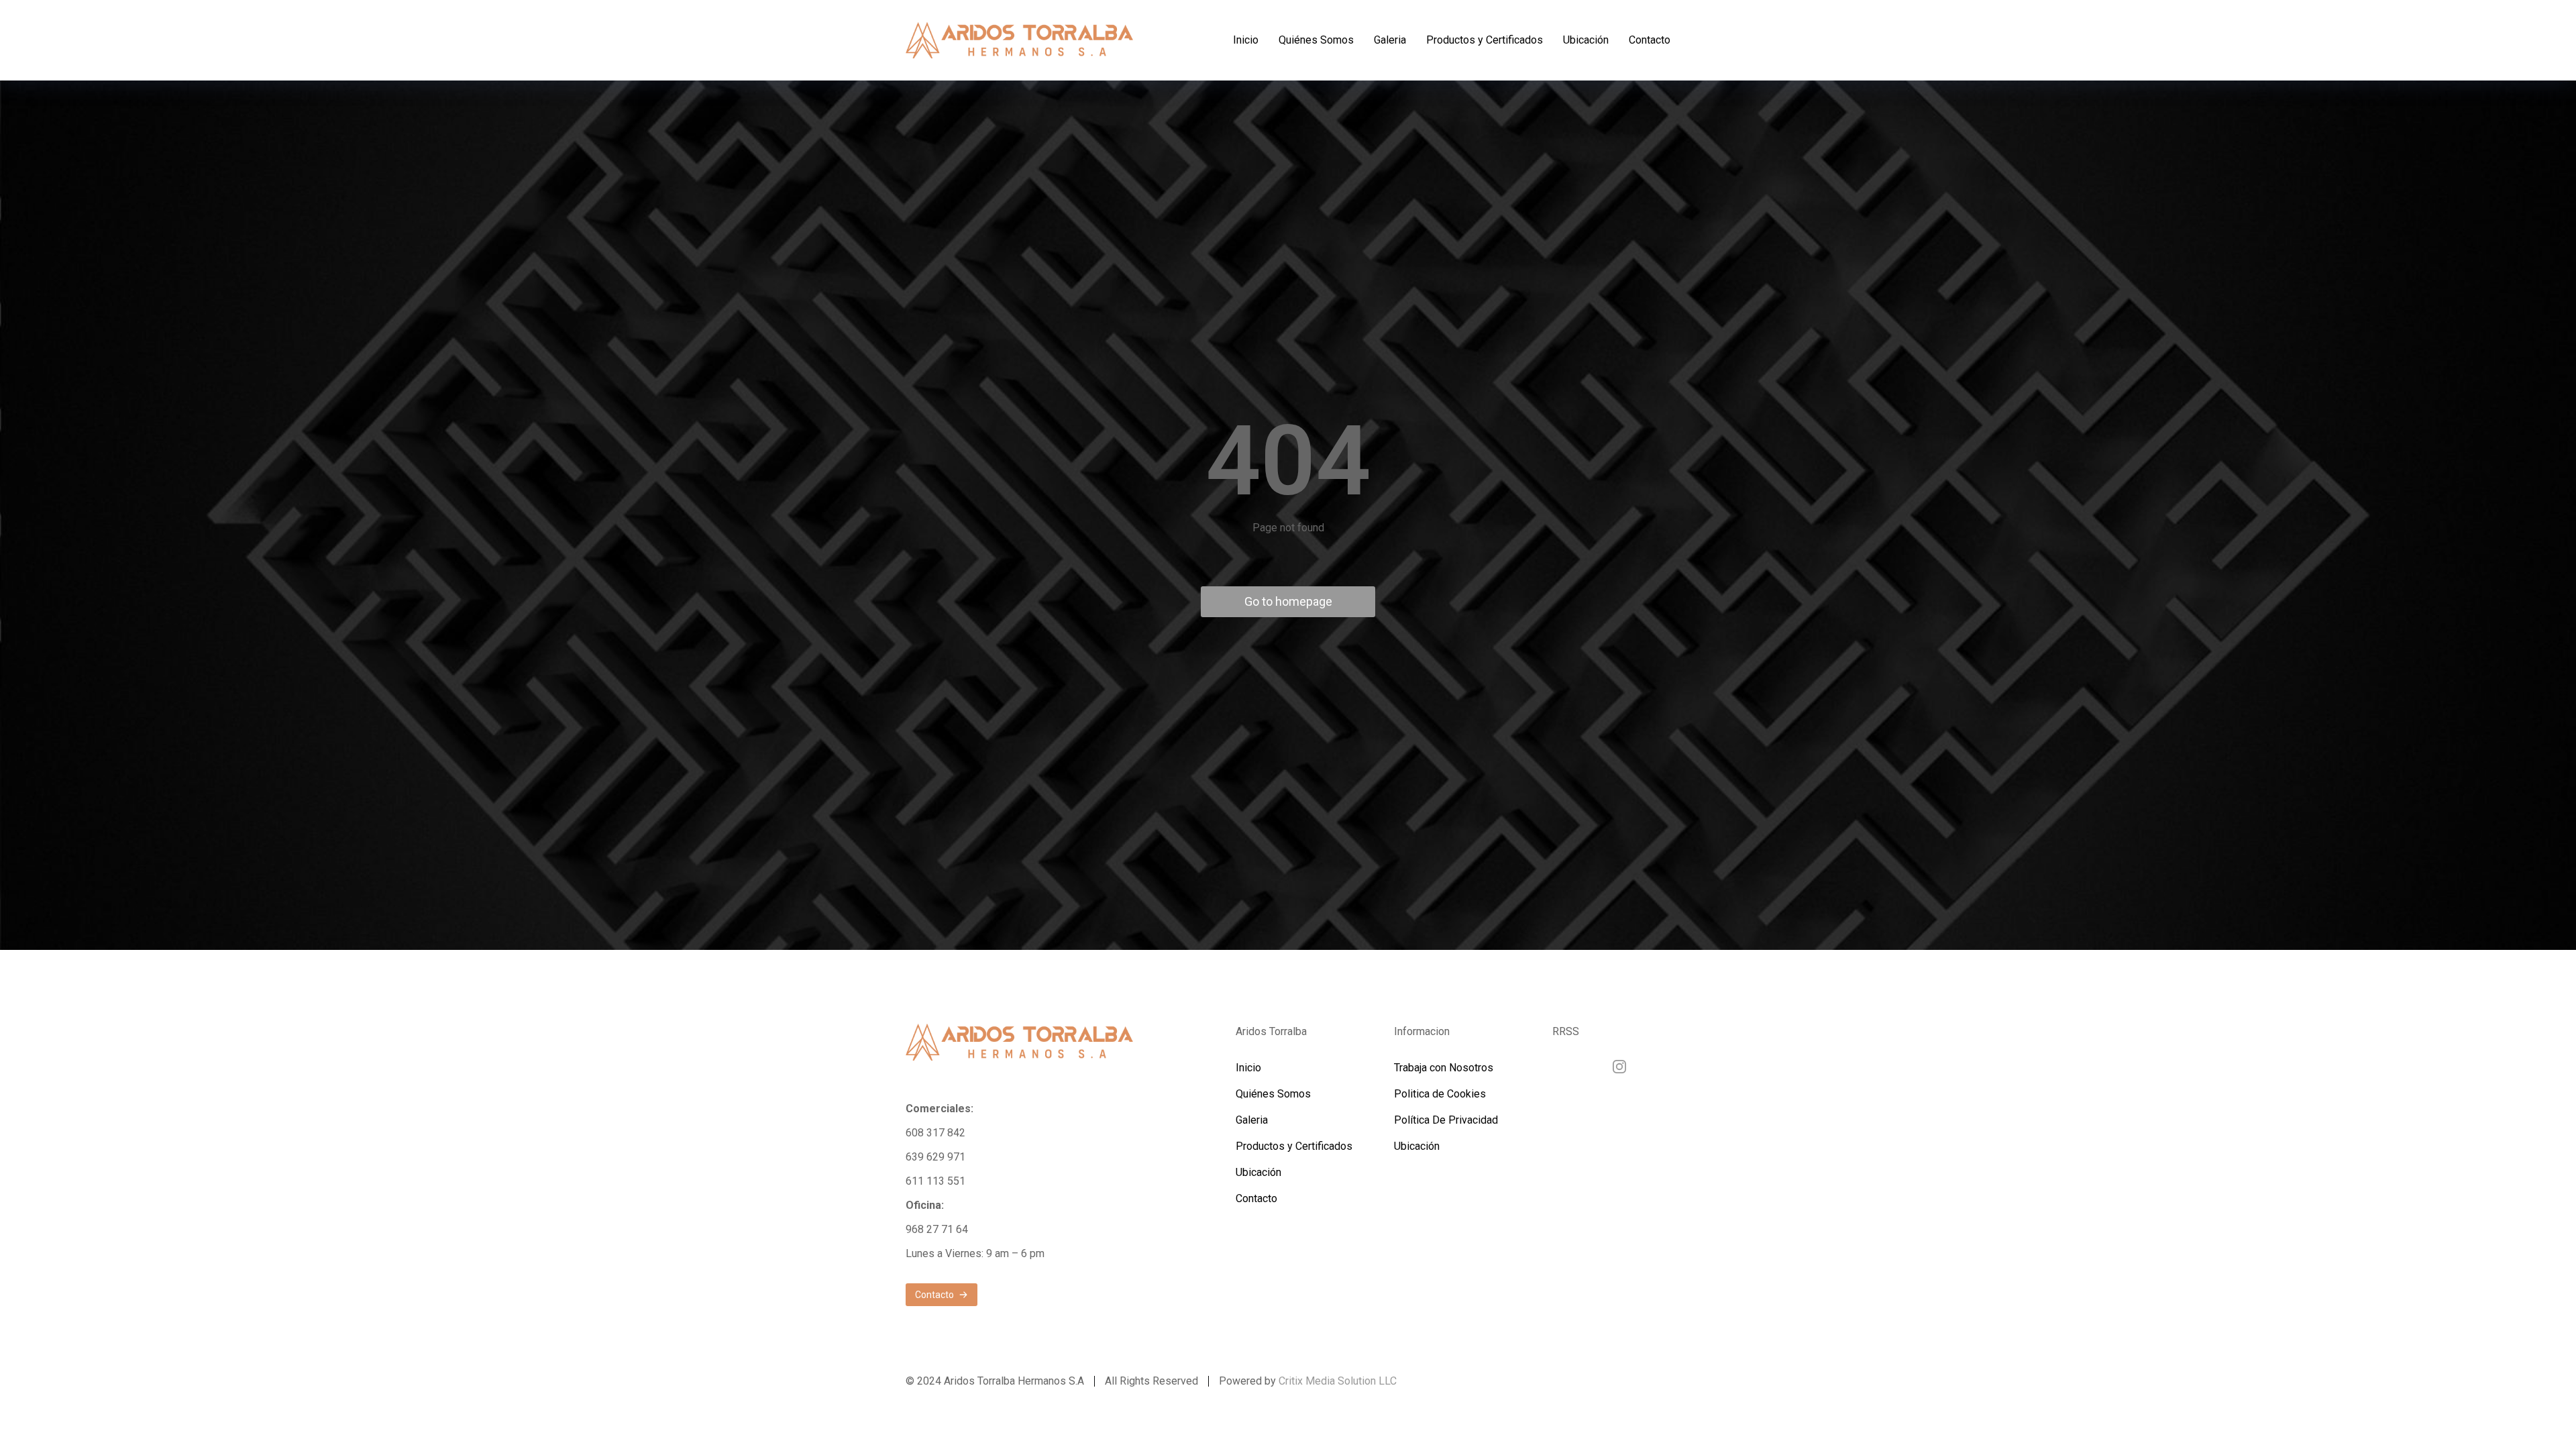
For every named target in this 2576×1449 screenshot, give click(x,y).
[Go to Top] (2556, 1429)
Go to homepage (1288, 601)
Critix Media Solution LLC (1338, 1381)
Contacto (934, 1295)
